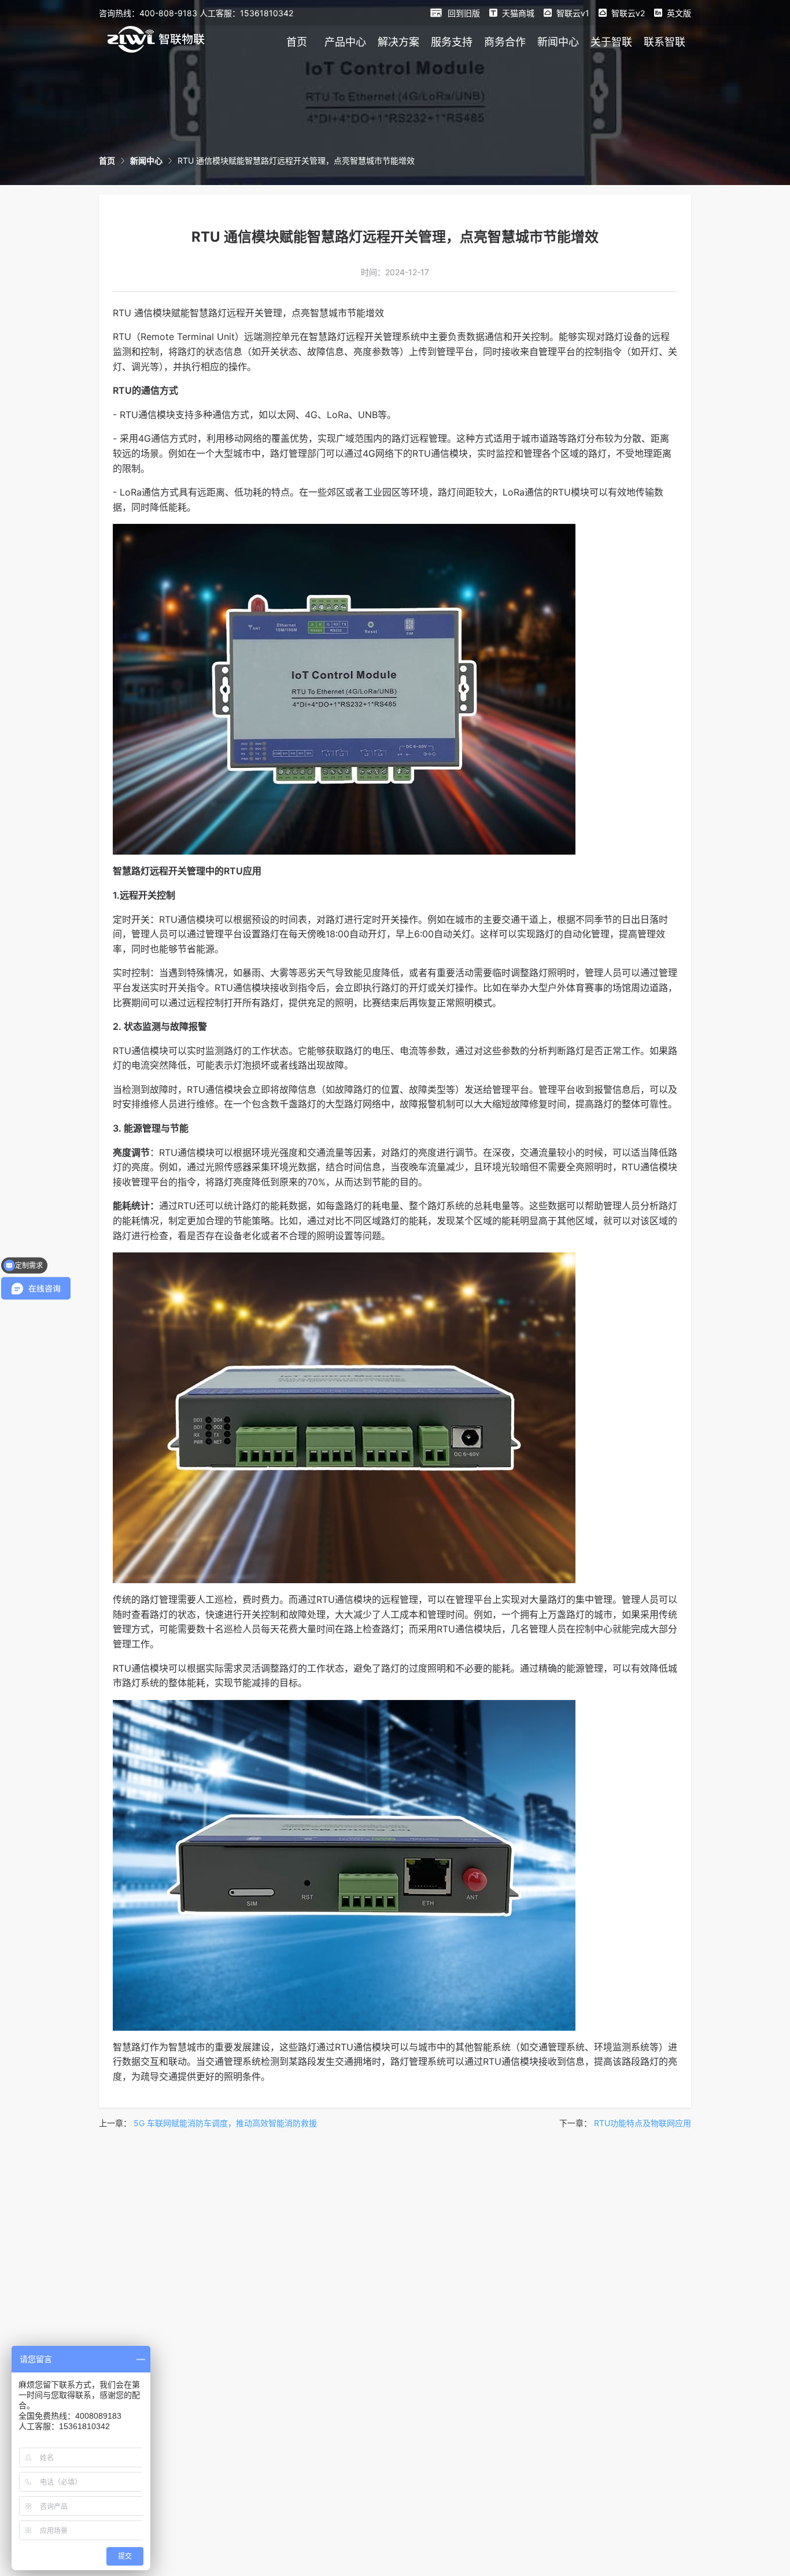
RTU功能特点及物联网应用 (643, 2123)
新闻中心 (558, 42)
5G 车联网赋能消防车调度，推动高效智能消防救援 (225, 2123)
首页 (297, 42)
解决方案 (398, 42)
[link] (107, 160)
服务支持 (452, 42)
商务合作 (505, 42)
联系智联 (665, 42)
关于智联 (611, 42)
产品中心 (345, 42)
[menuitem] (297, 42)
